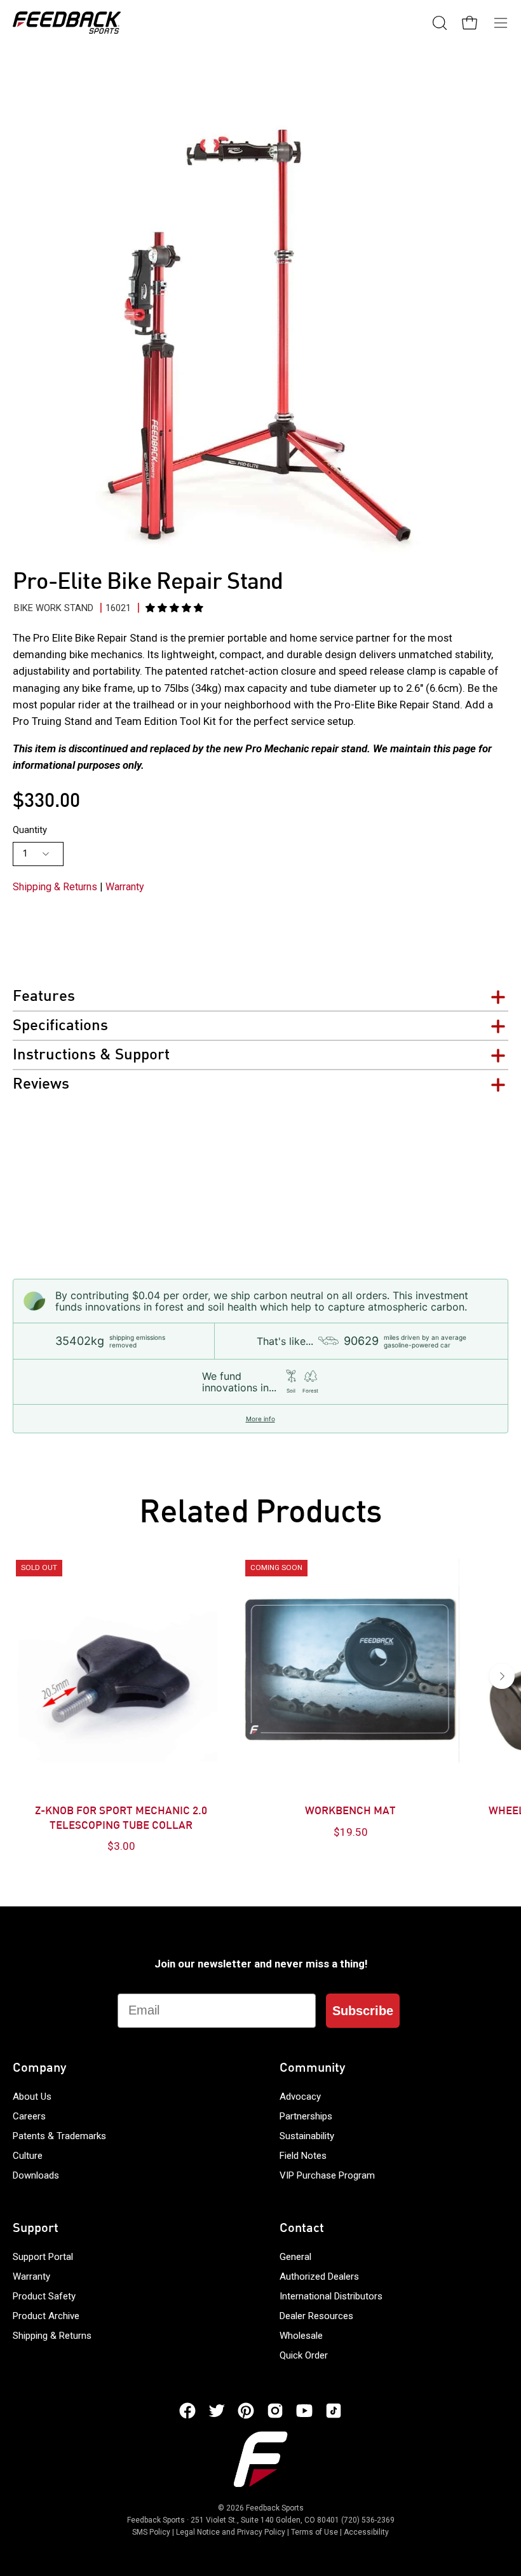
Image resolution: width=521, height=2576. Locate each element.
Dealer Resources (316, 2316)
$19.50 (351, 1832)
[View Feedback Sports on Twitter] (217, 2411)
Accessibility (366, 2532)
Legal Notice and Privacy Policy (231, 2532)
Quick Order (304, 2355)
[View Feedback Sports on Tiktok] (334, 2411)
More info (260, 1419)
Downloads (36, 2175)
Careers (29, 2116)
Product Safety (44, 2296)
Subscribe (363, 2011)
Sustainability (307, 2136)
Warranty (125, 887)
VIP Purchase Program (327, 2175)
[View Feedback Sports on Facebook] (187, 2411)
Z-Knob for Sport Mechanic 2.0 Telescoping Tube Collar (121, 1819)
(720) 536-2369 (368, 2520)
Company (39, 2069)
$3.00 (121, 1846)
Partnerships (306, 2116)
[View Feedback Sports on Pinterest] (246, 2411)
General (295, 2257)
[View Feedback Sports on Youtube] (304, 2411)
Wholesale (301, 2336)
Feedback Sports (275, 2508)
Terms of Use (315, 2532)
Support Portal (43, 2257)
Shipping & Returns (55, 887)
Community (312, 2069)
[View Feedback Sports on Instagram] (275, 2411)
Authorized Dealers (319, 2276)
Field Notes (303, 2156)
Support (36, 2229)
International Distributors (331, 2296)
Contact (302, 2229)
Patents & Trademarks (59, 2136)
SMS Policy (151, 2532)
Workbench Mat (350, 1812)
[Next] (502, 1676)
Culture (28, 2156)
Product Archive (46, 2316)
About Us (32, 2097)
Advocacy (300, 2097)
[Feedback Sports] (67, 23)
